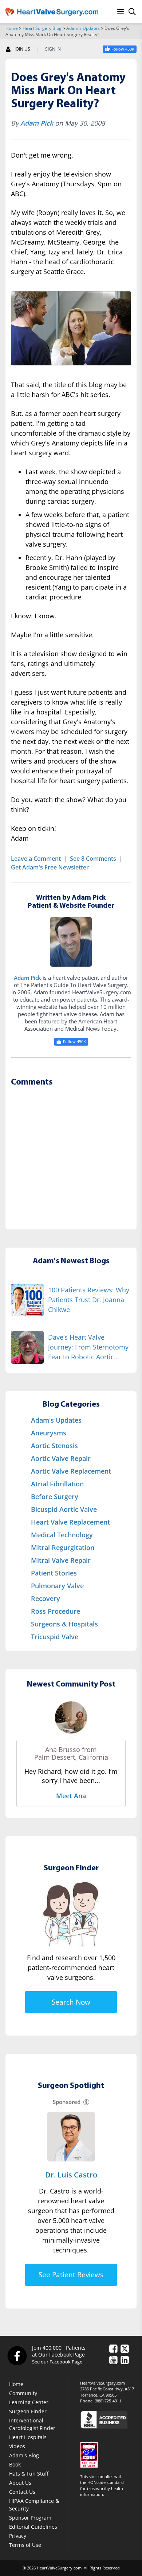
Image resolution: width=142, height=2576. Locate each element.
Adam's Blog (24, 2455)
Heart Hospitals (28, 2437)
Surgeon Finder (28, 2411)
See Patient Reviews (71, 2275)
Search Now (71, 2002)
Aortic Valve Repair (61, 1458)
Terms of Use (25, 2545)
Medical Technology (62, 1535)
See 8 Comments (93, 859)
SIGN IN (53, 49)
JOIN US (22, 49)
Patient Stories (54, 1573)
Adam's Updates (83, 28)
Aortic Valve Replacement (71, 1471)
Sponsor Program (30, 2518)
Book (15, 2464)
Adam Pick (37, 123)
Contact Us (22, 2492)
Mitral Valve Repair (61, 1560)
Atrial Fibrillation (57, 1484)
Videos (17, 2446)
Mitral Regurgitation (63, 1547)
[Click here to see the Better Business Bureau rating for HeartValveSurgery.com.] (108, 2419)
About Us (20, 2483)
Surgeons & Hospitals (64, 1624)
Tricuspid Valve (55, 1637)
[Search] (132, 12)
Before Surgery (55, 1497)
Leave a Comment (36, 859)
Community (23, 2393)
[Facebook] (17, 2355)
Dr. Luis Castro (71, 2175)
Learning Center (29, 2402)
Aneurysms (49, 1433)
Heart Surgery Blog (42, 28)
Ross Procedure (56, 1611)
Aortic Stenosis (54, 1446)
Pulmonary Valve (57, 1586)
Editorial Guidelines (33, 2527)
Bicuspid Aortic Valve (64, 1509)
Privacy (18, 2536)
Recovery (46, 1598)
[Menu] (121, 12)
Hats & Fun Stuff (29, 2474)
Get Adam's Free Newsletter (50, 867)
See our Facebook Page (57, 2362)
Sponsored (67, 2102)
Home (12, 28)
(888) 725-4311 (108, 2401)
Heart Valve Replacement (70, 1522)
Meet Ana (71, 1796)
